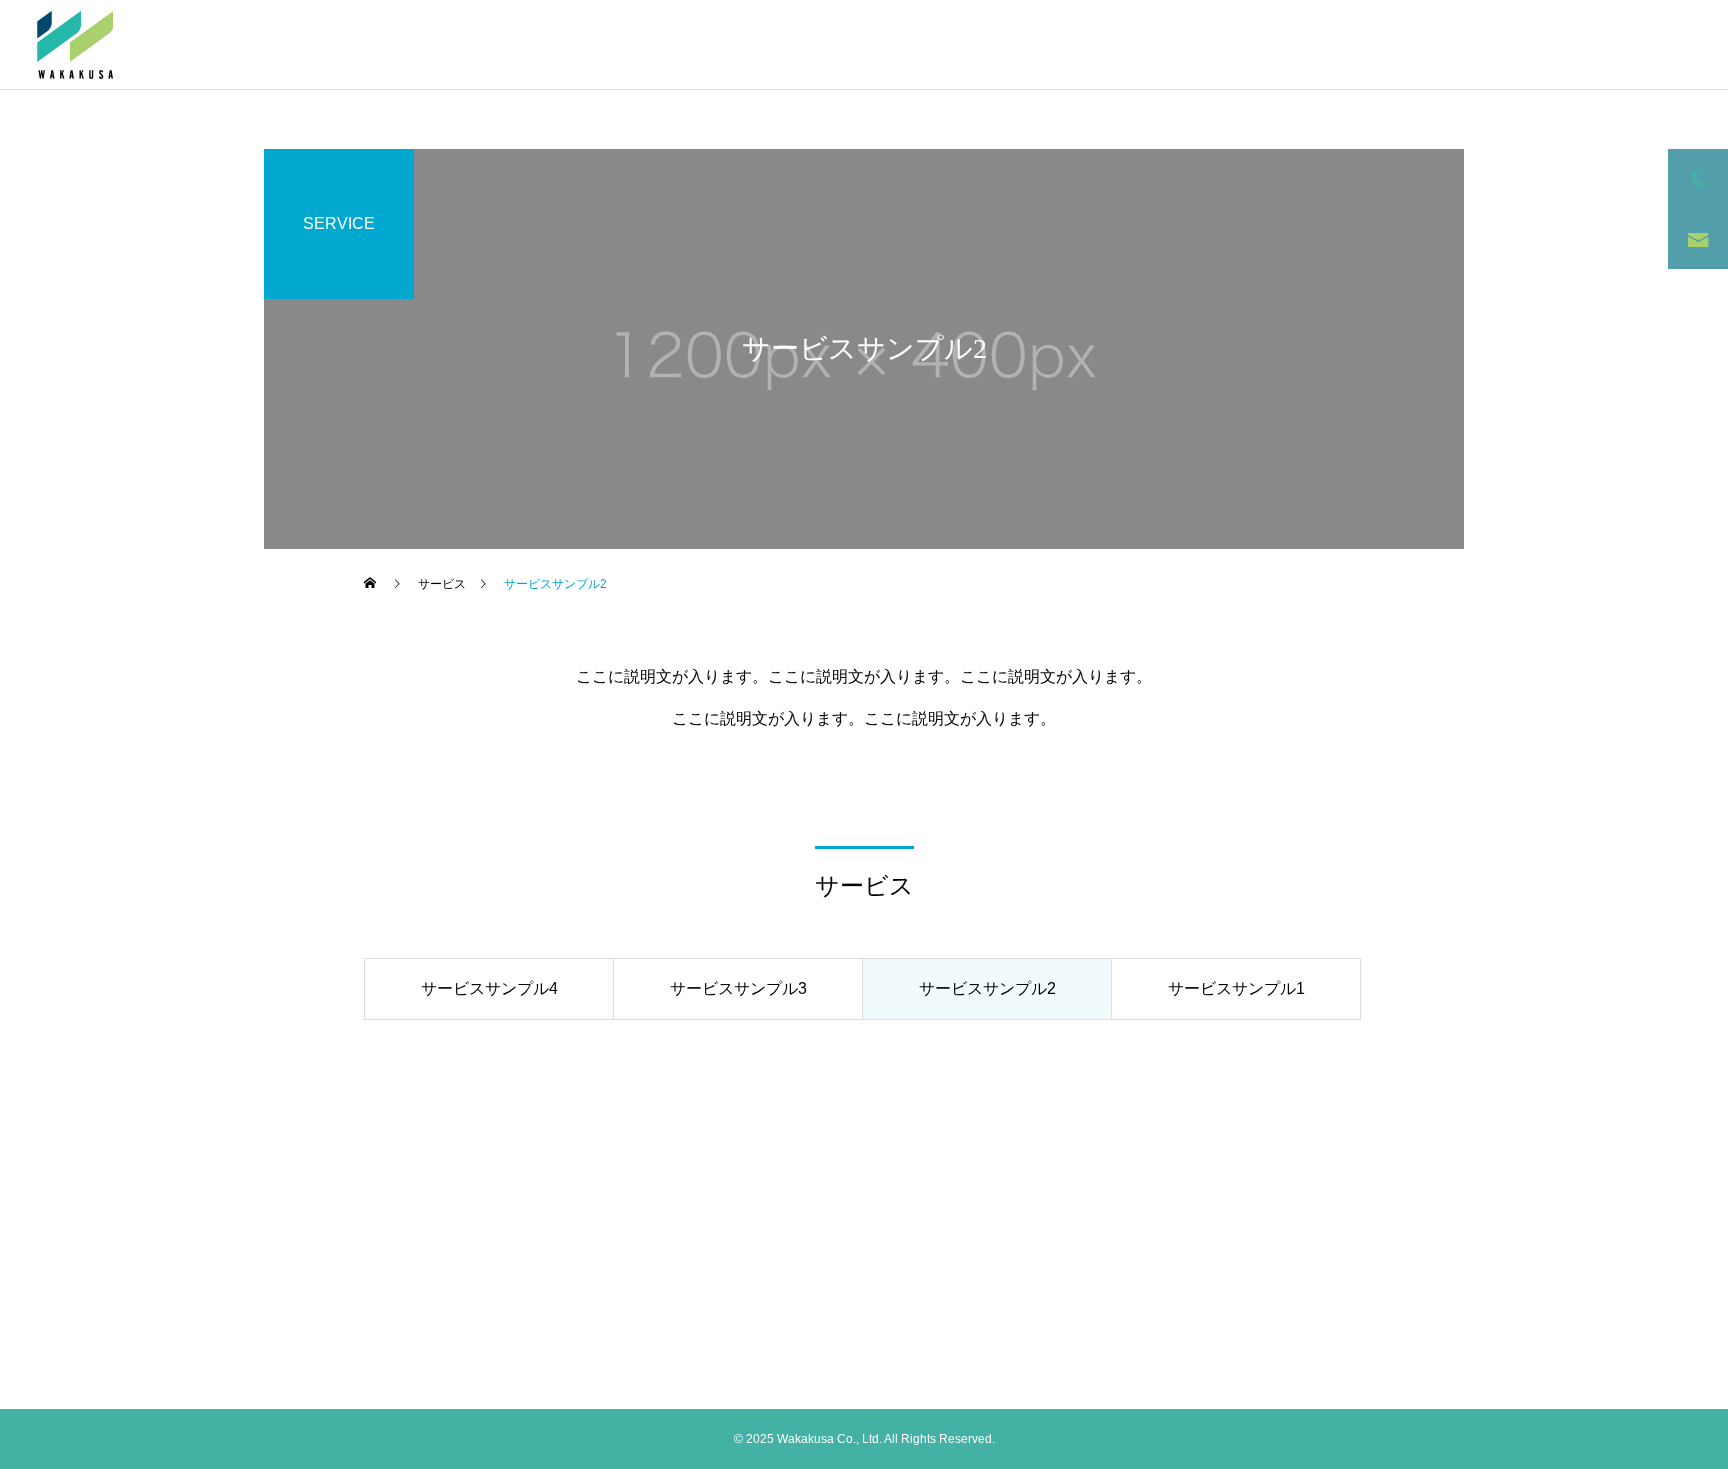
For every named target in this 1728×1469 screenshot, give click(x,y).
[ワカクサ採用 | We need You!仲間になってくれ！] (75, 45)
